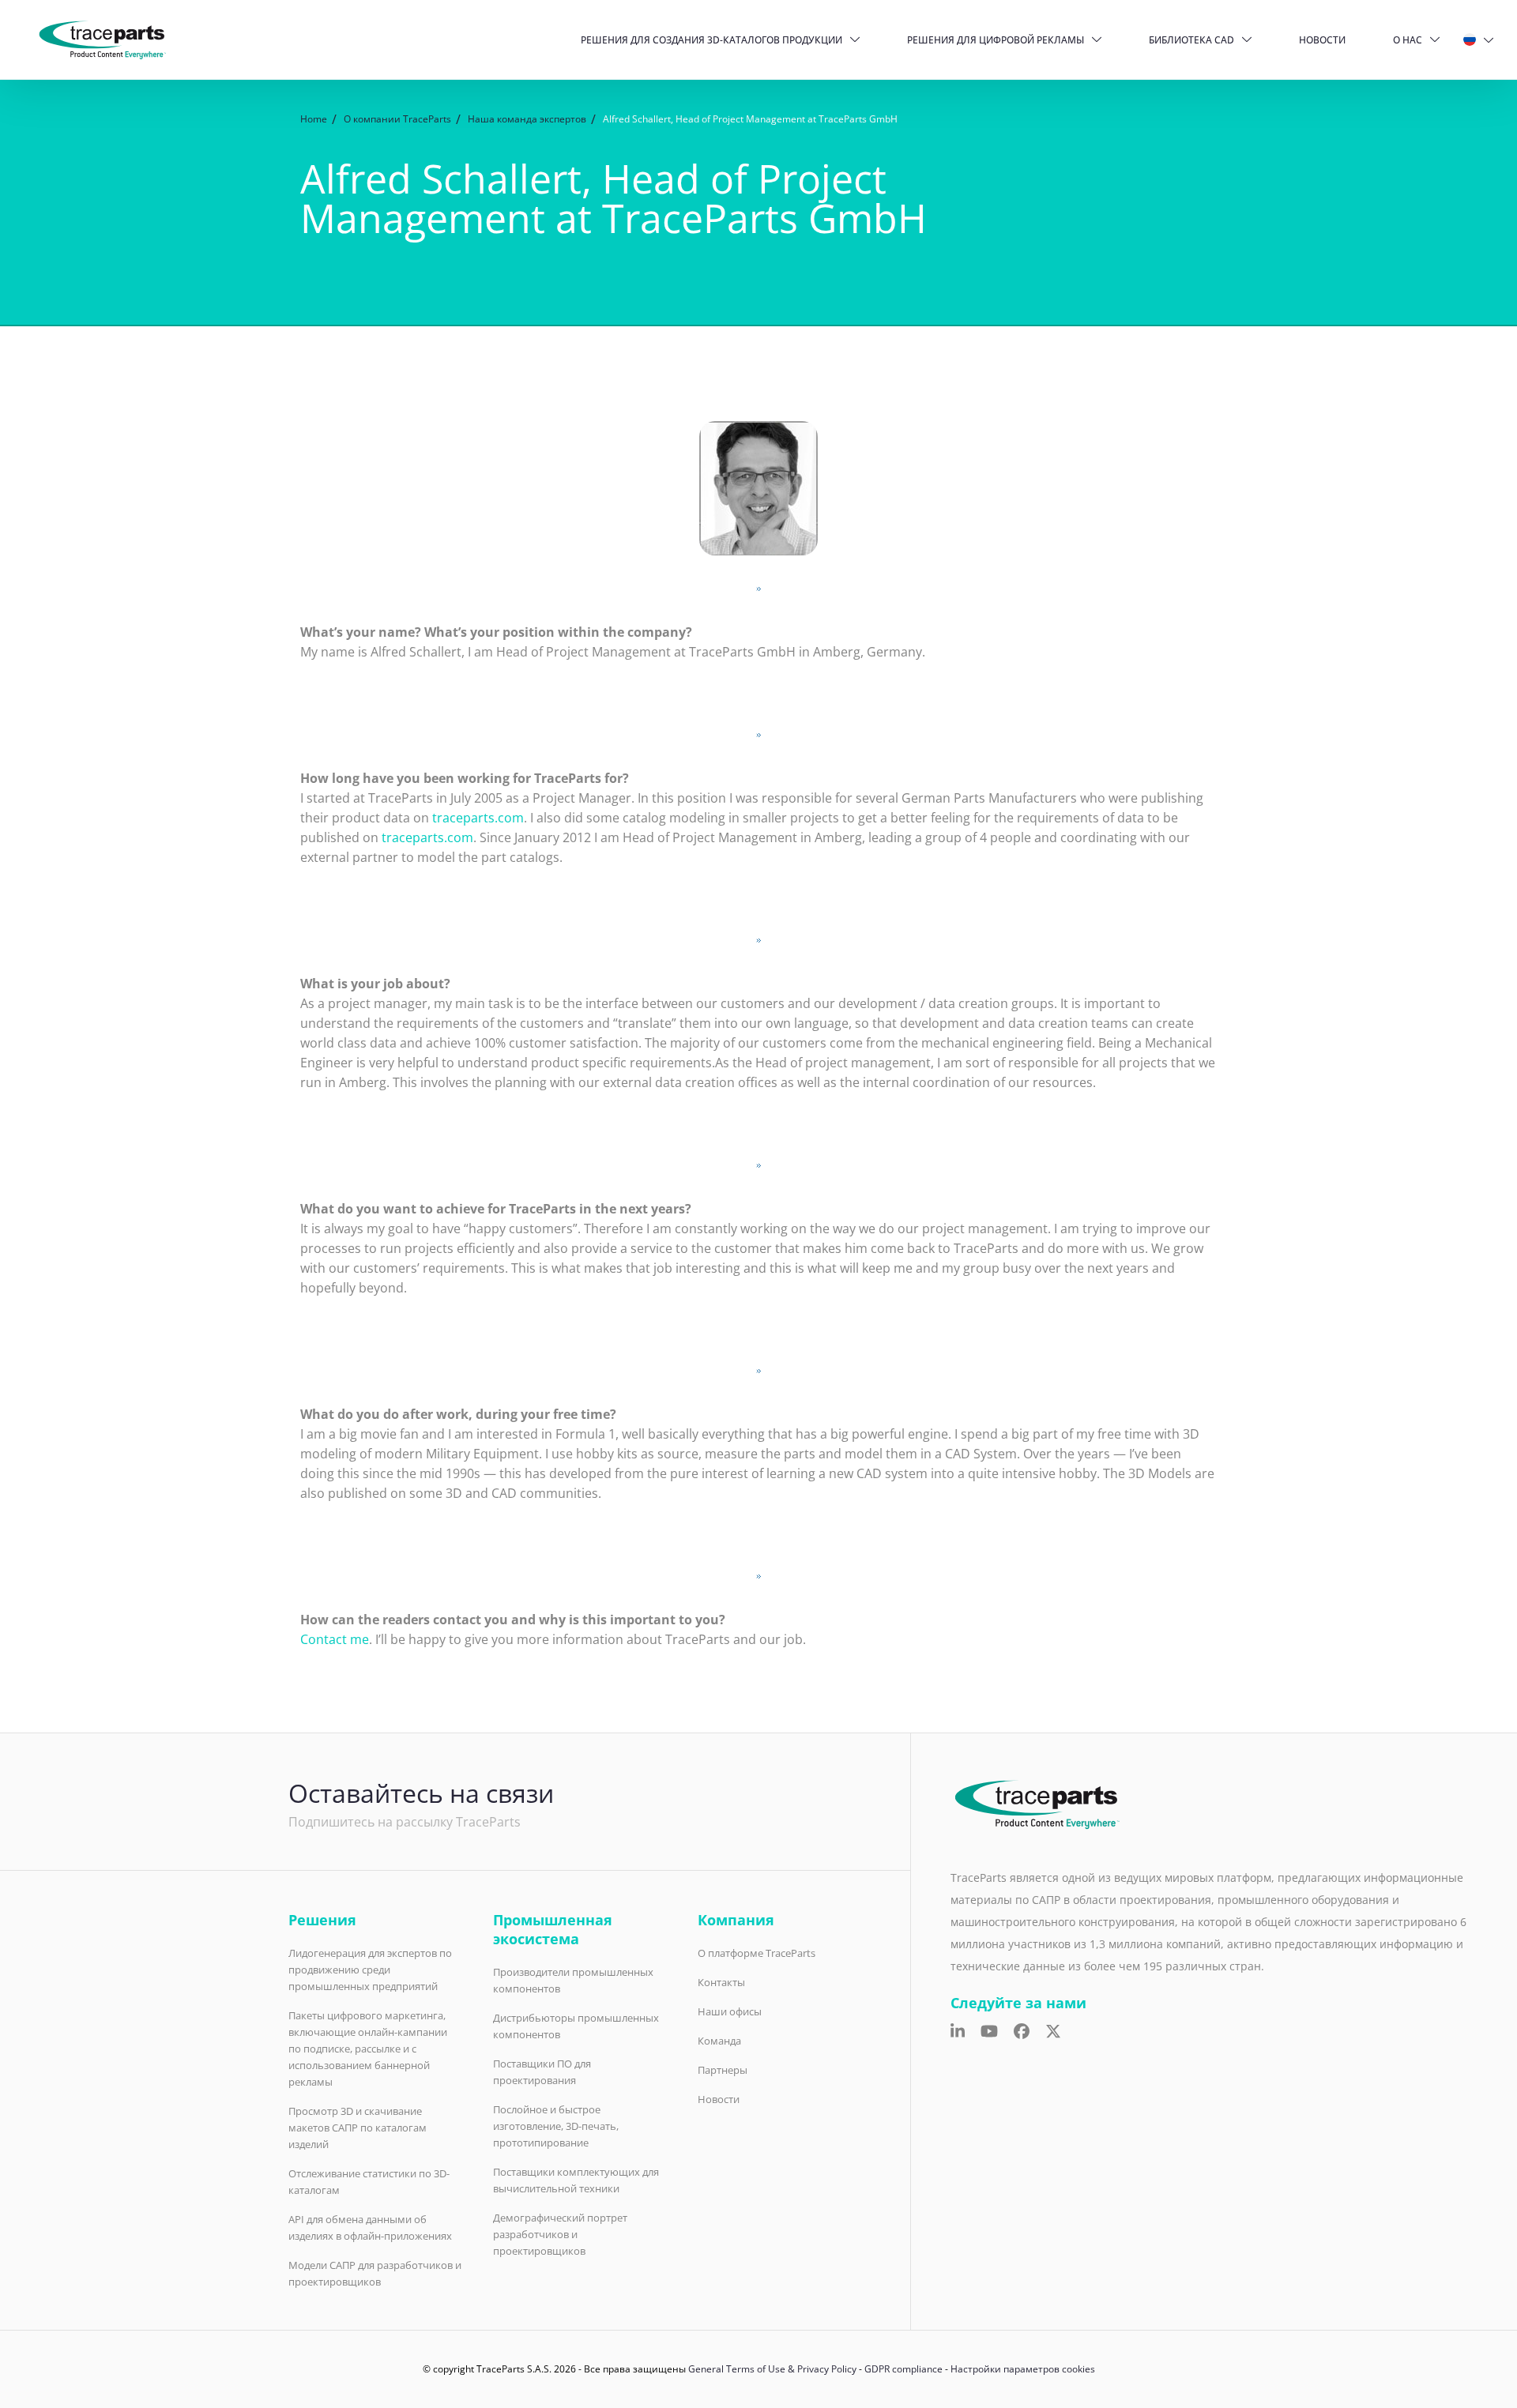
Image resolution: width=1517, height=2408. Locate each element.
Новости (1322, 40)
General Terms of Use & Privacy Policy (772, 2369)
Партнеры (723, 2070)
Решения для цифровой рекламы (996, 40)
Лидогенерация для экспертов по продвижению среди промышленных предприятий (370, 1970)
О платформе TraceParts (757, 1953)
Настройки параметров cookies (1023, 2369)
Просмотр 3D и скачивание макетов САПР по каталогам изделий (358, 2128)
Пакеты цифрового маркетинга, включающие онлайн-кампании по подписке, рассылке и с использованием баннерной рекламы (368, 2049)
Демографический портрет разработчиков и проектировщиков (560, 2234)
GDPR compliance (903, 2369)
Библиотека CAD (1191, 40)
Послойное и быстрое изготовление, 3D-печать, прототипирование (556, 2126)
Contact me (335, 1639)
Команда (719, 2041)
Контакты (721, 1982)
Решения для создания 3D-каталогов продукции (711, 40)
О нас (1408, 40)
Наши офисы (730, 2011)
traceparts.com (478, 818)
